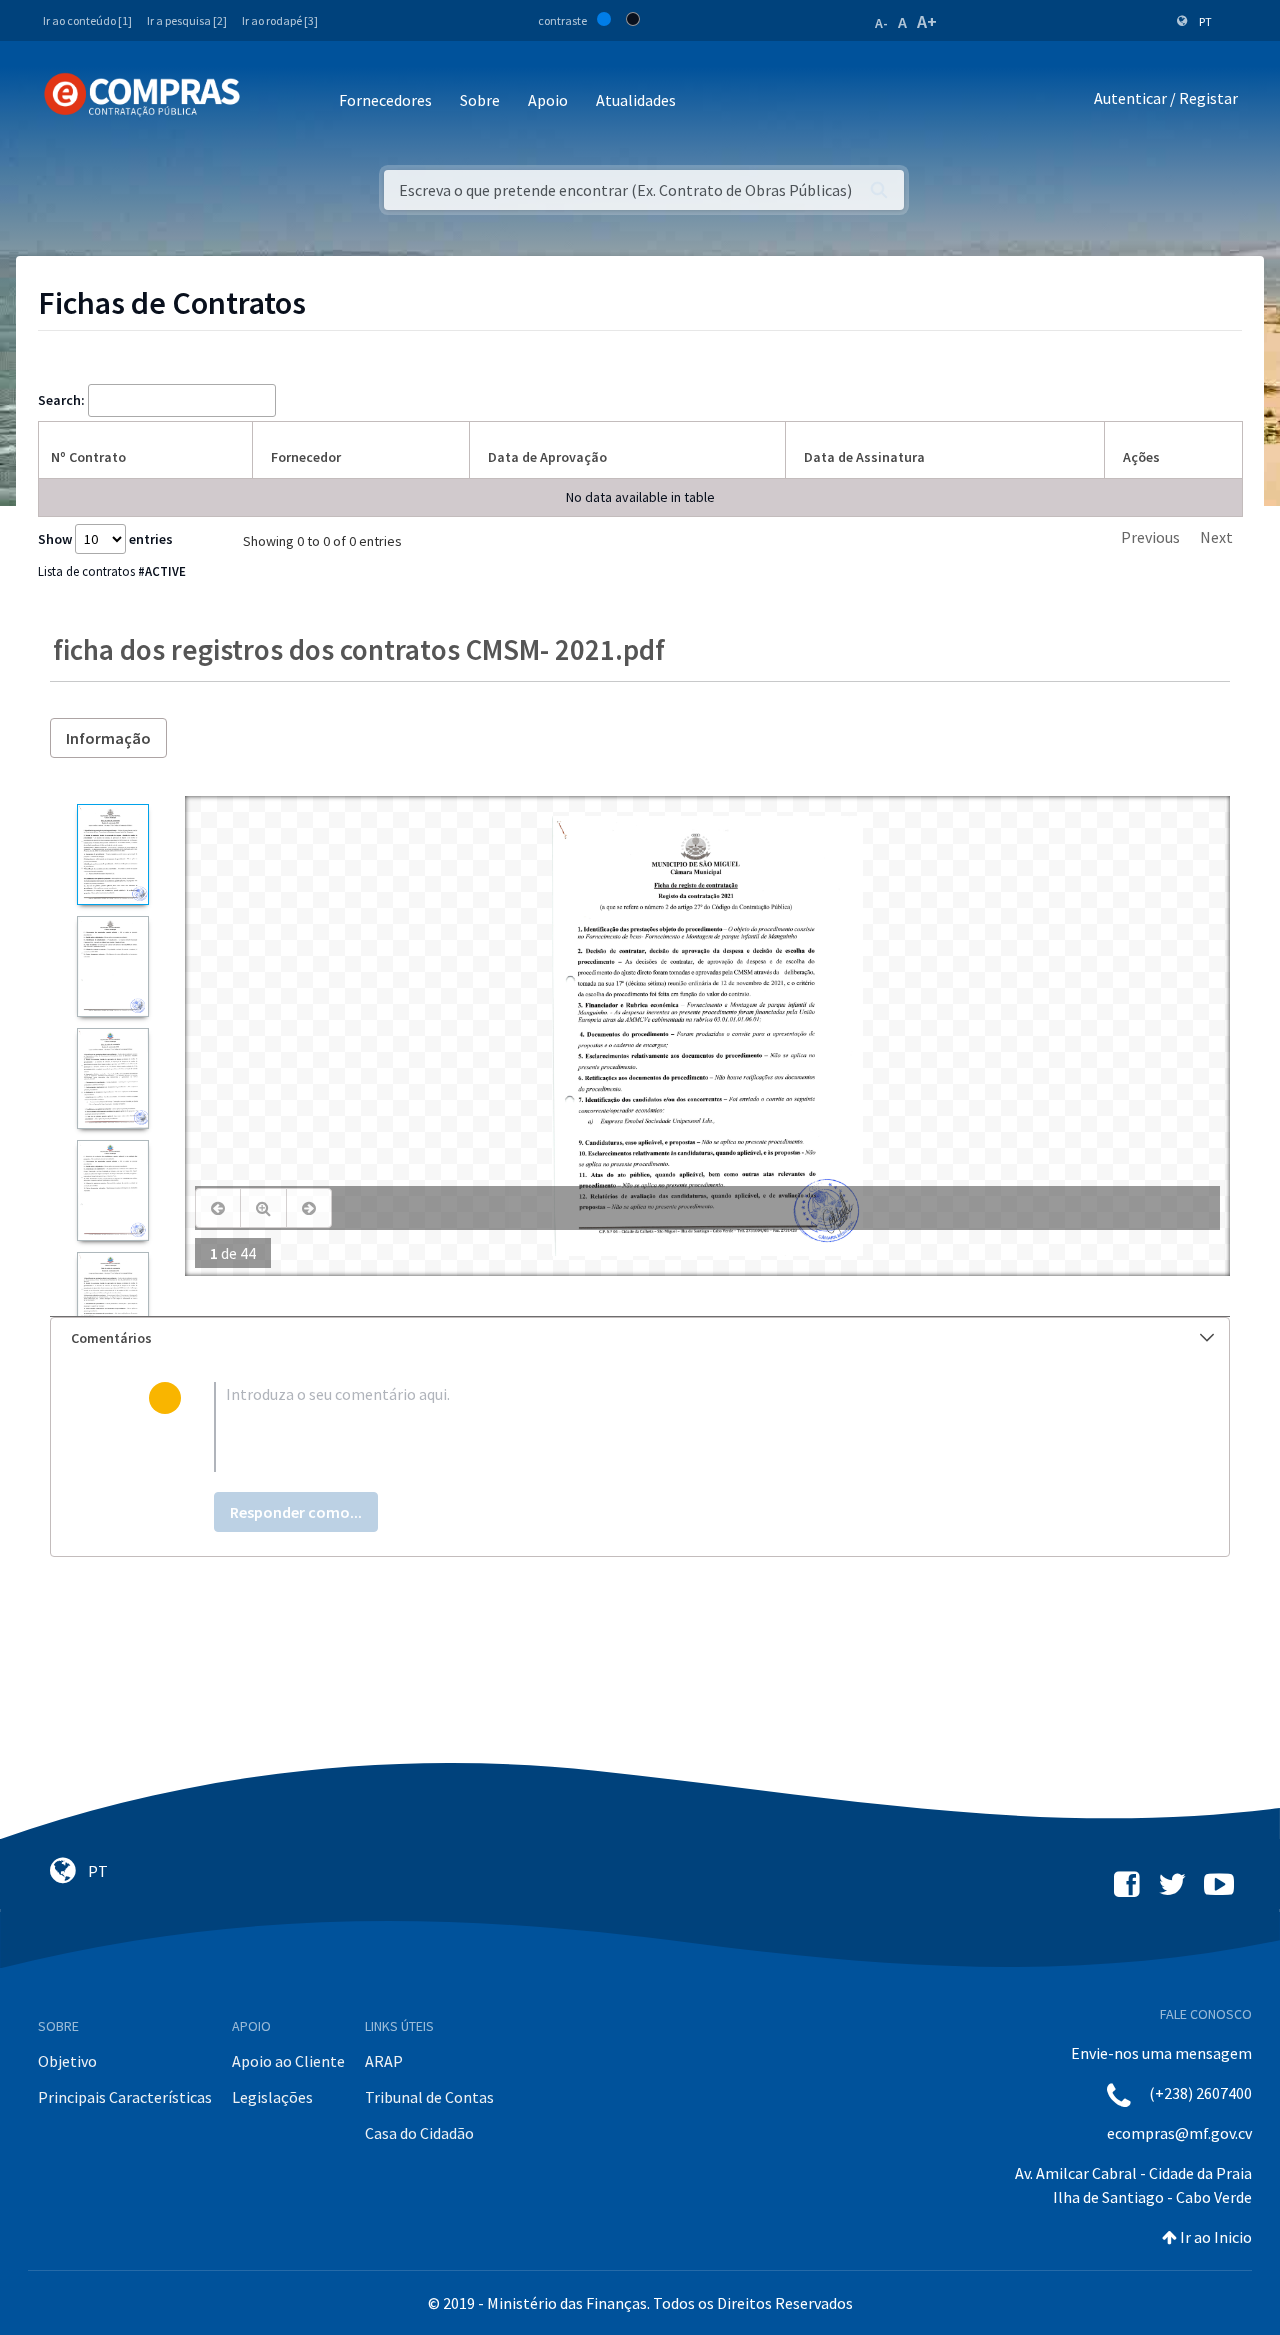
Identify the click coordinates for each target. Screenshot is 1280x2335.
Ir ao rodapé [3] (280, 20)
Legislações (272, 2097)
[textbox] (672, 1427)
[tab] (640, 1338)
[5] (112, 1302)
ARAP (384, 2061)
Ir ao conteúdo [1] (87, 20)
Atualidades (636, 100)
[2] (112, 966)
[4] (112, 1190)
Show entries (105, 539)
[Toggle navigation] (268, 101)
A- (881, 23)
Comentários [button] (111, 1338)
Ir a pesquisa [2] (187, 20)
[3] (112, 1078)
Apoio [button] (548, 100)
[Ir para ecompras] (142, 95)
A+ (927, 21)
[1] (112, 854)
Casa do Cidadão (419, 2133)
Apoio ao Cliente (288, 2061)
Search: (61, 400)
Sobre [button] (480, 100)
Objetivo (67, 2061)
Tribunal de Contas (429, 2097)
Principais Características (125, 2097)
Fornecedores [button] (385, 100)
